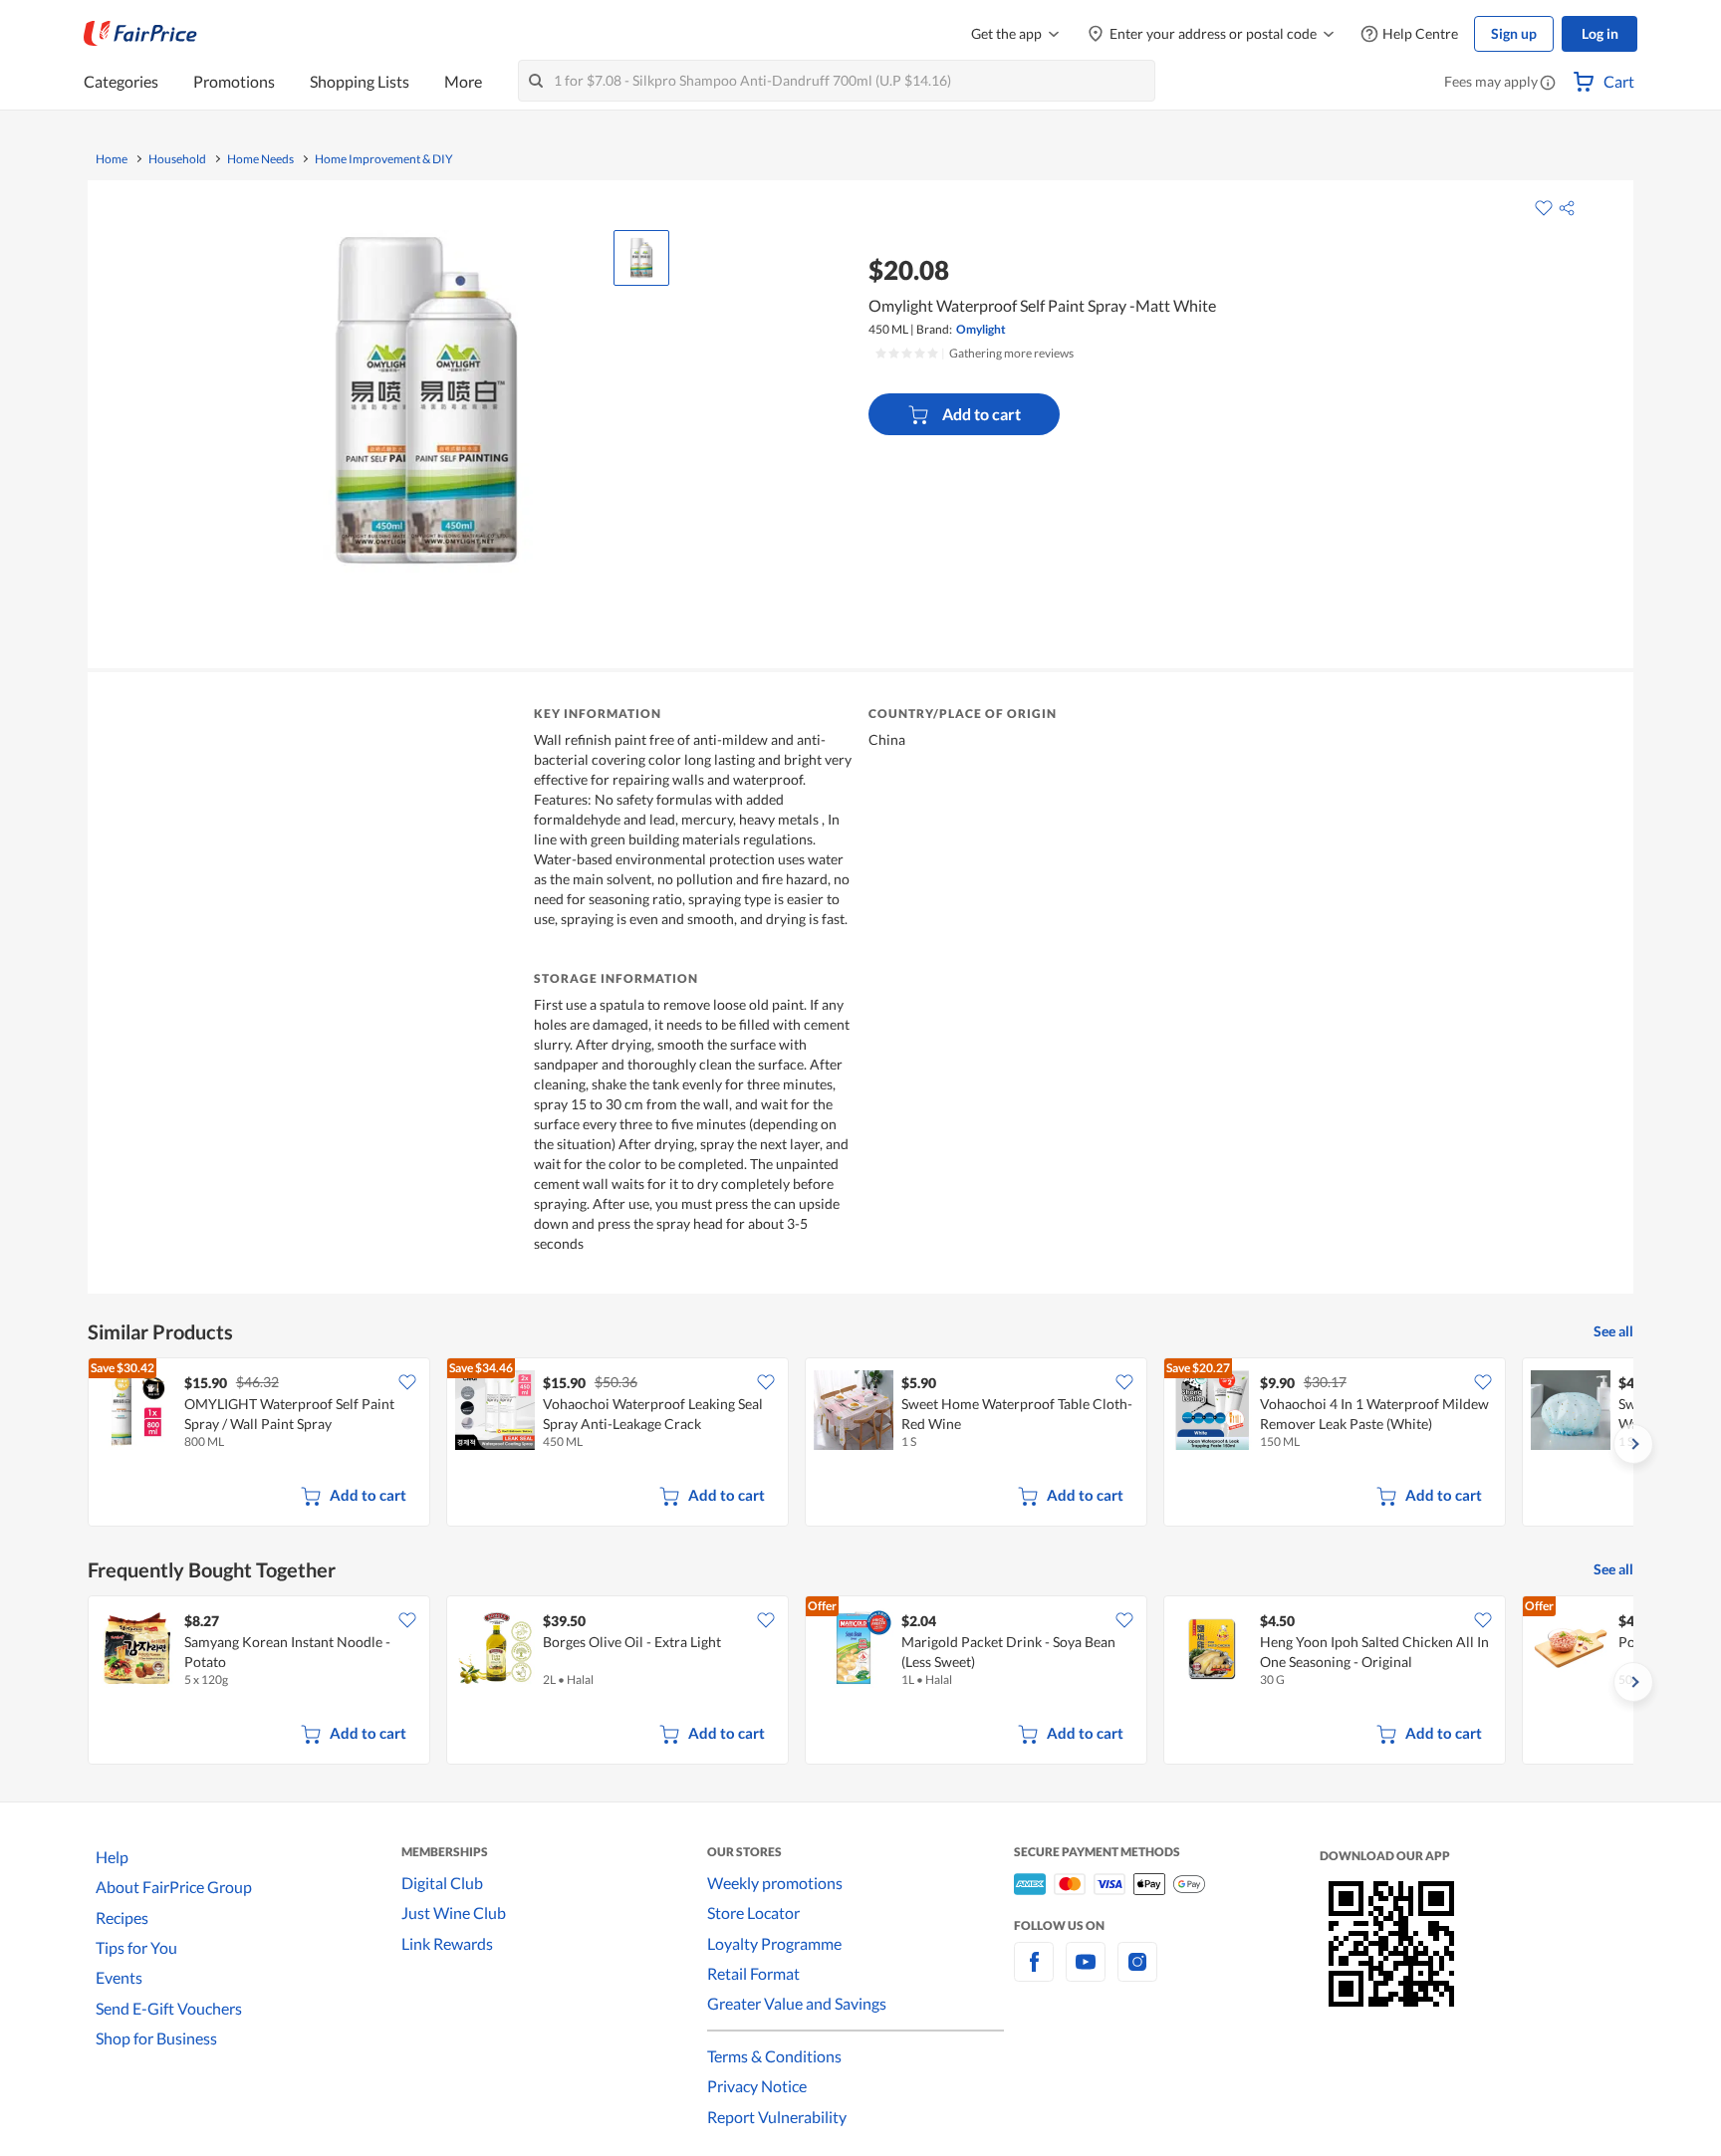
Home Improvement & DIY (384, 159)
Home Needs (260, 159)
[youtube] (1086, 1973)
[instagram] (1137, 1973)
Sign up (1514, 33)
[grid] (860, 1444)
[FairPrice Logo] (140, 34)
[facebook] (1034, 1973)
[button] (1548, 84)
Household (177, 159)
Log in (1600, 33)
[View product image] (641, 258)
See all (1613, 1331)
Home (112, 159)
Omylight (981, 329)
